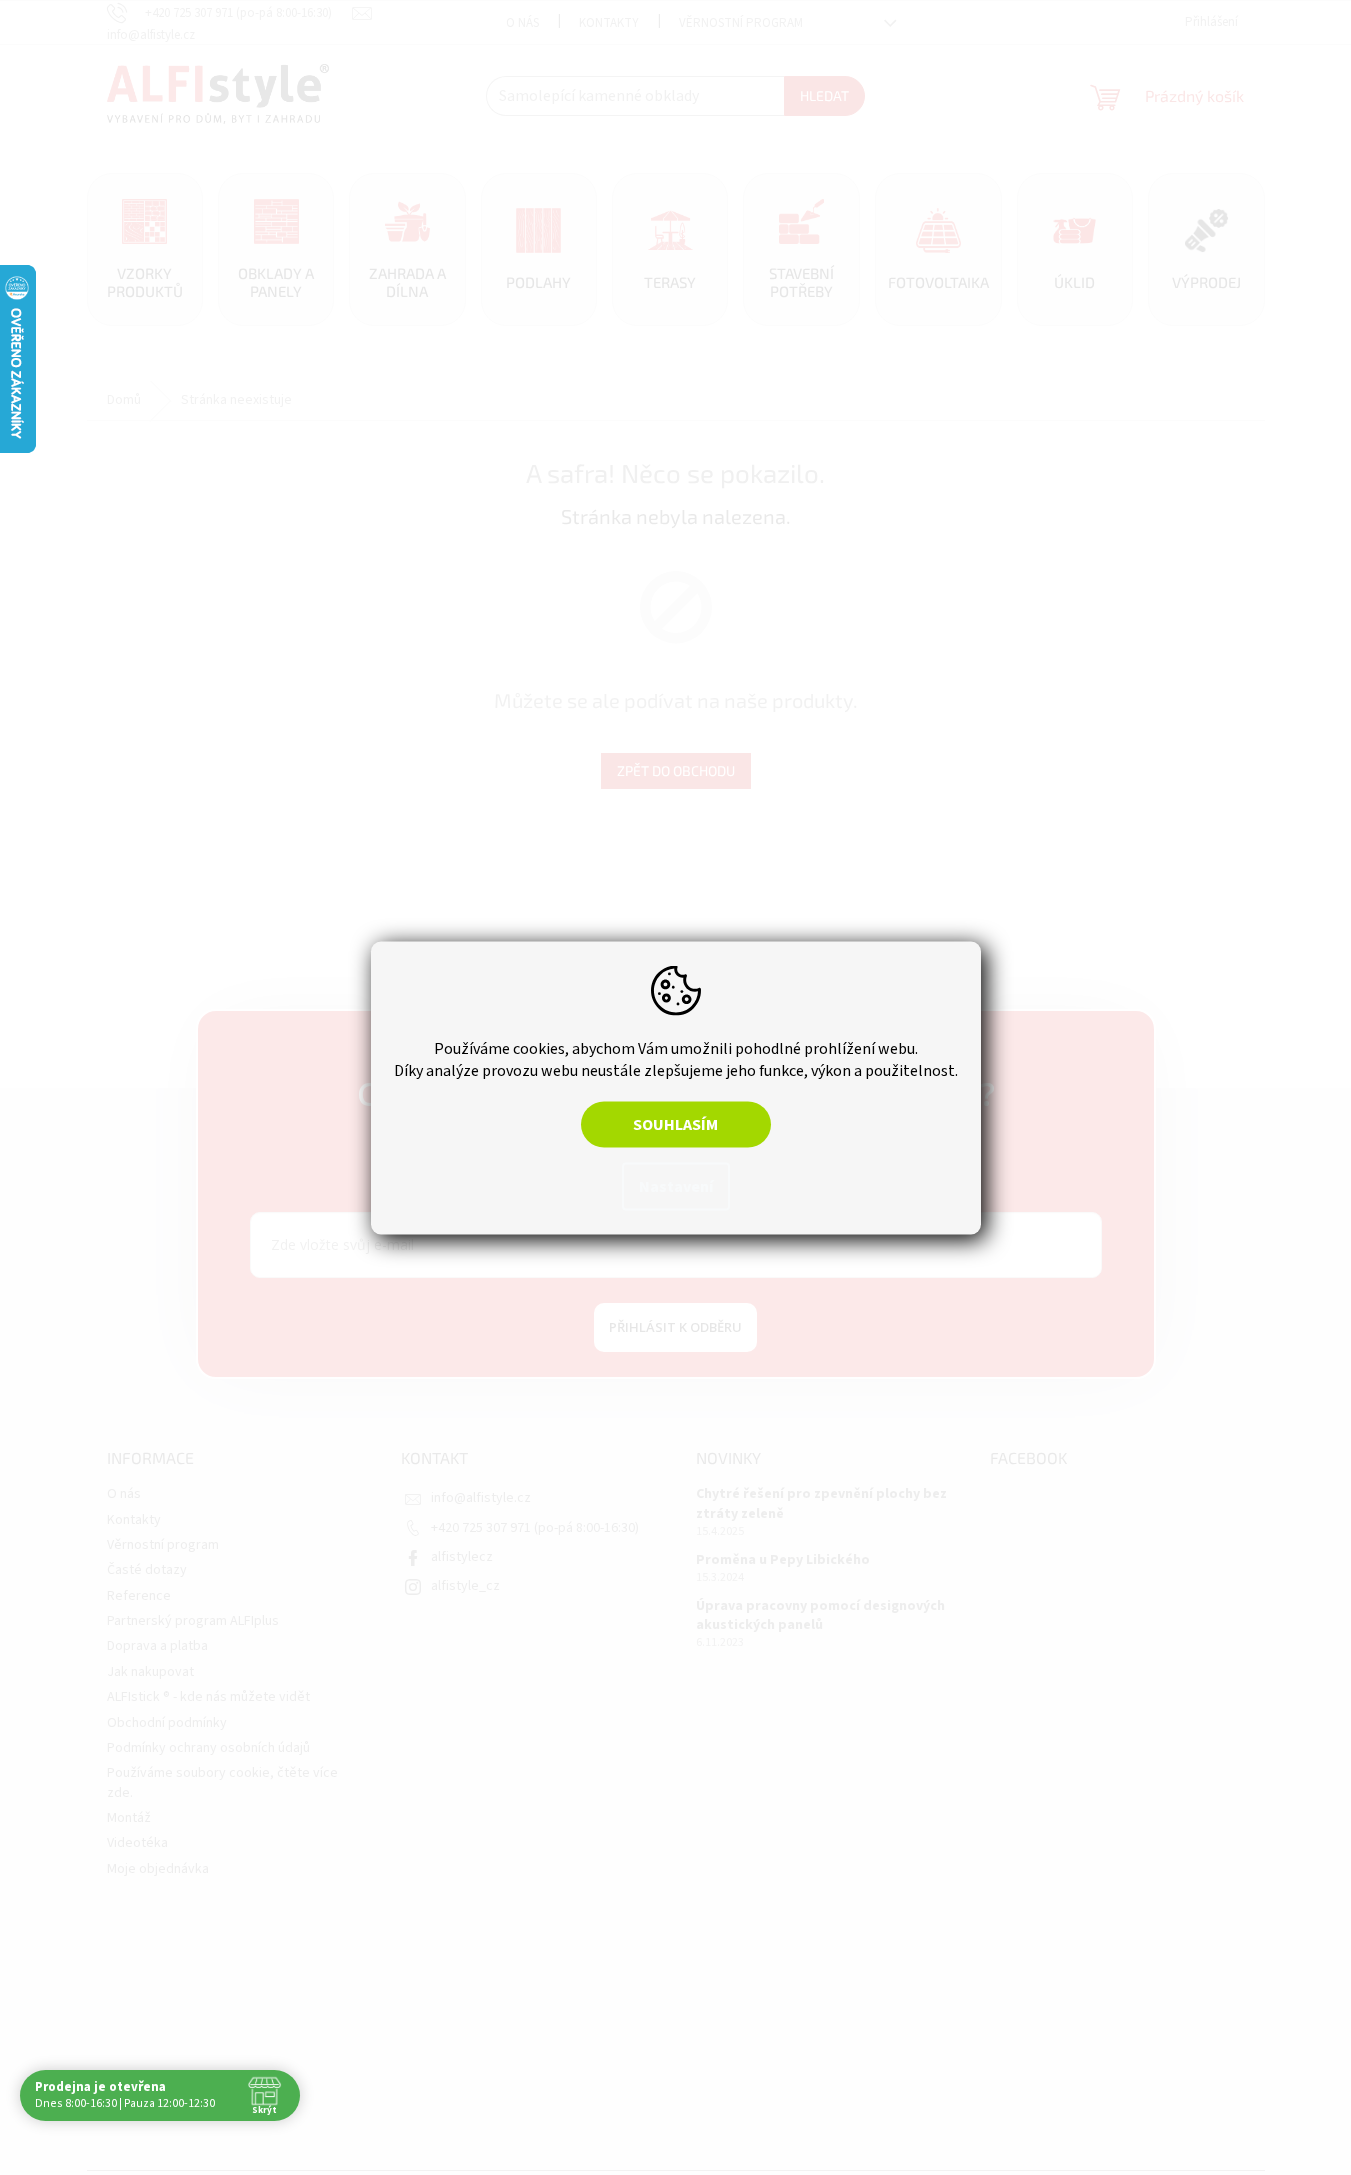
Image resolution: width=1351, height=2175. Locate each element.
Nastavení (676, 1186)
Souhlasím (675, 1124)
